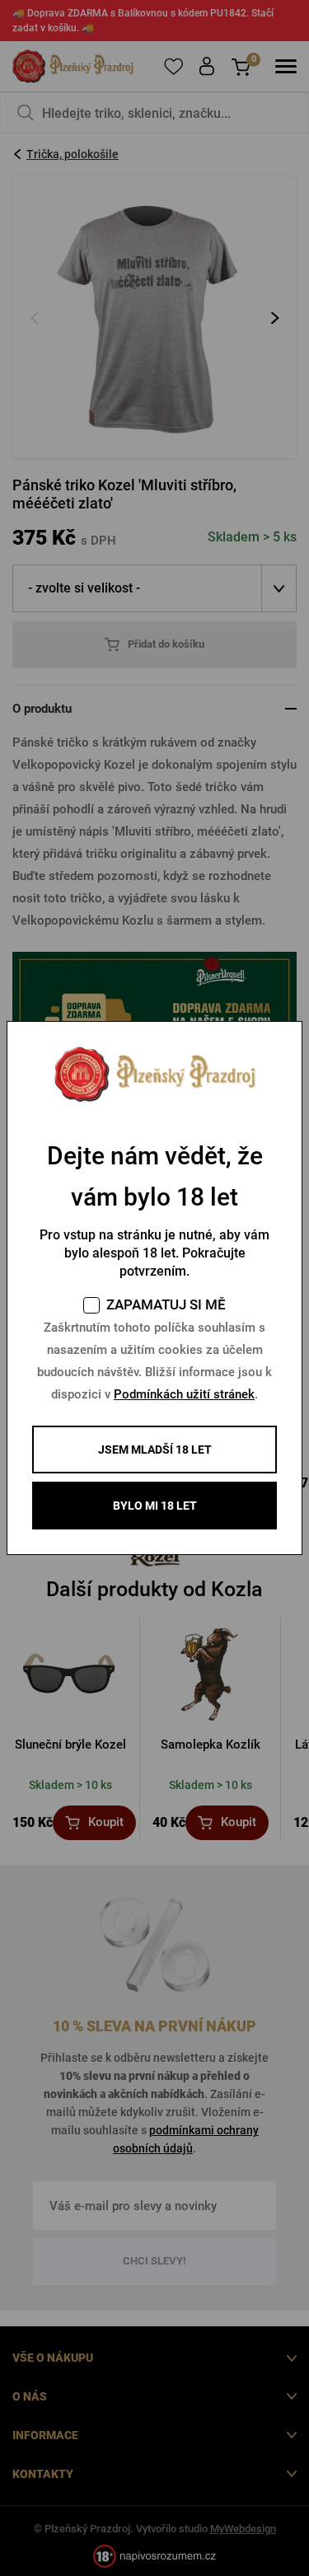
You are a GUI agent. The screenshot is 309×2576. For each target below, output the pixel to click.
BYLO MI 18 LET (155, 1506)
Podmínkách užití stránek (184, 1394)
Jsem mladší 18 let (155, 1450)
